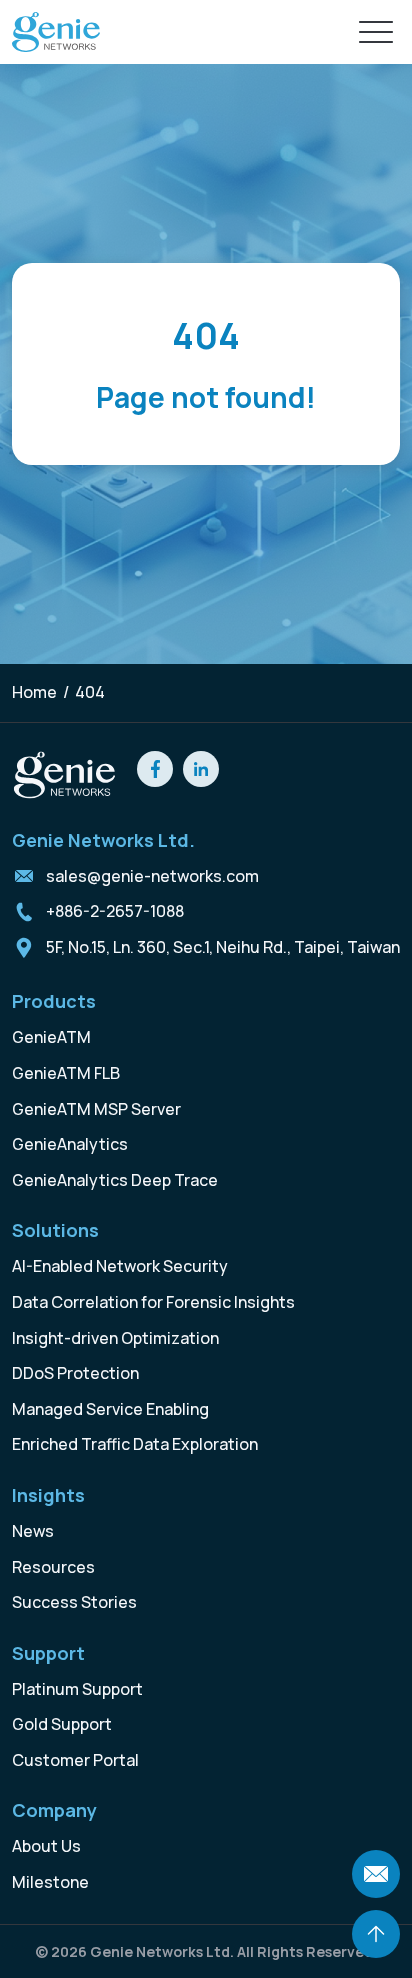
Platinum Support (77, 1689)
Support (48, 1653)
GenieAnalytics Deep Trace (115, 1180)
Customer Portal (75, 1760)
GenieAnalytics (70, 1144)
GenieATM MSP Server (96, 1109)
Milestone (50, 1882)
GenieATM (51, 1037)
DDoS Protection (75, 1373)
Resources (53, 1567)
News (33, 1531)
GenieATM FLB (66, 1073)
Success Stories (74, 1602)
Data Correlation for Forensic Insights (153, 1302)
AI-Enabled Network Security (120, 1266)
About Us (46, 1846)
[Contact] (376, 1874)
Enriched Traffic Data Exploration (135, 1444)
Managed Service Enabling (110, 1409)
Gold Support (62, 1724)
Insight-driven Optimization (115, 1338)
